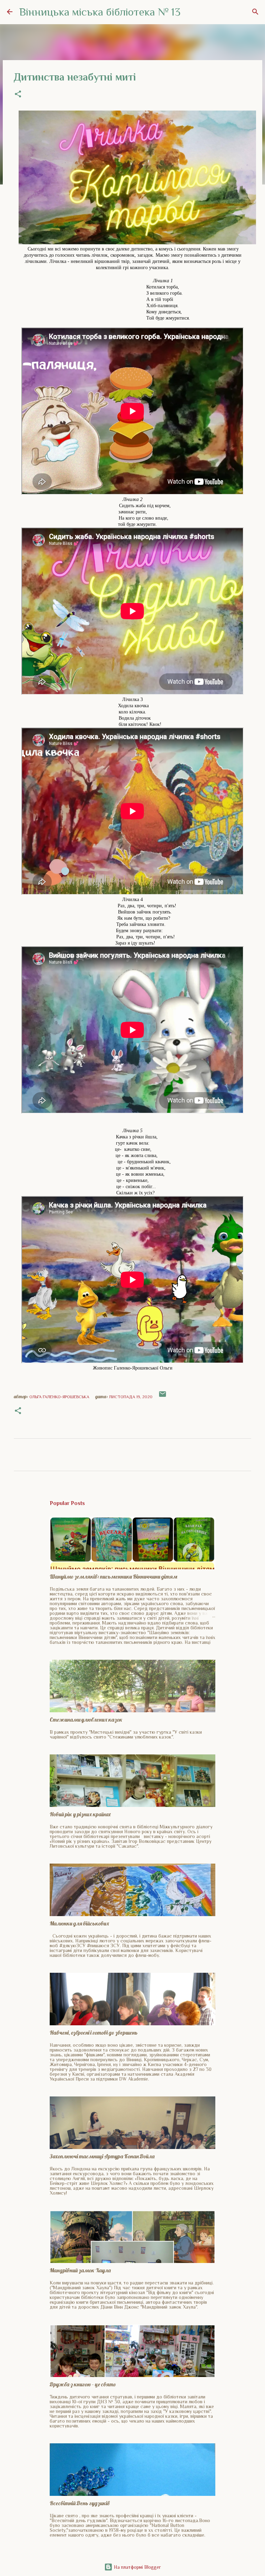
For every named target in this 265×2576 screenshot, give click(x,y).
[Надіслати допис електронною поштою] (163, 1397)
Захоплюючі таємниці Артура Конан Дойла (102, 2156)
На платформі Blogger (137, 2567)
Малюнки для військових (79, 1923)
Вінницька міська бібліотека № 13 (100, 12)
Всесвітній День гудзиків (80, 2503)
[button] (18, 95)
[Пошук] (255, 12)
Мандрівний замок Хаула (80, 2270)
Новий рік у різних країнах (80, 1814)
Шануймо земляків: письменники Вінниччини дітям (114, 1576)
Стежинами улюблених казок (86, 1720)
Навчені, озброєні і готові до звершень (94, 2033)
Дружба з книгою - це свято (83, 2384)
